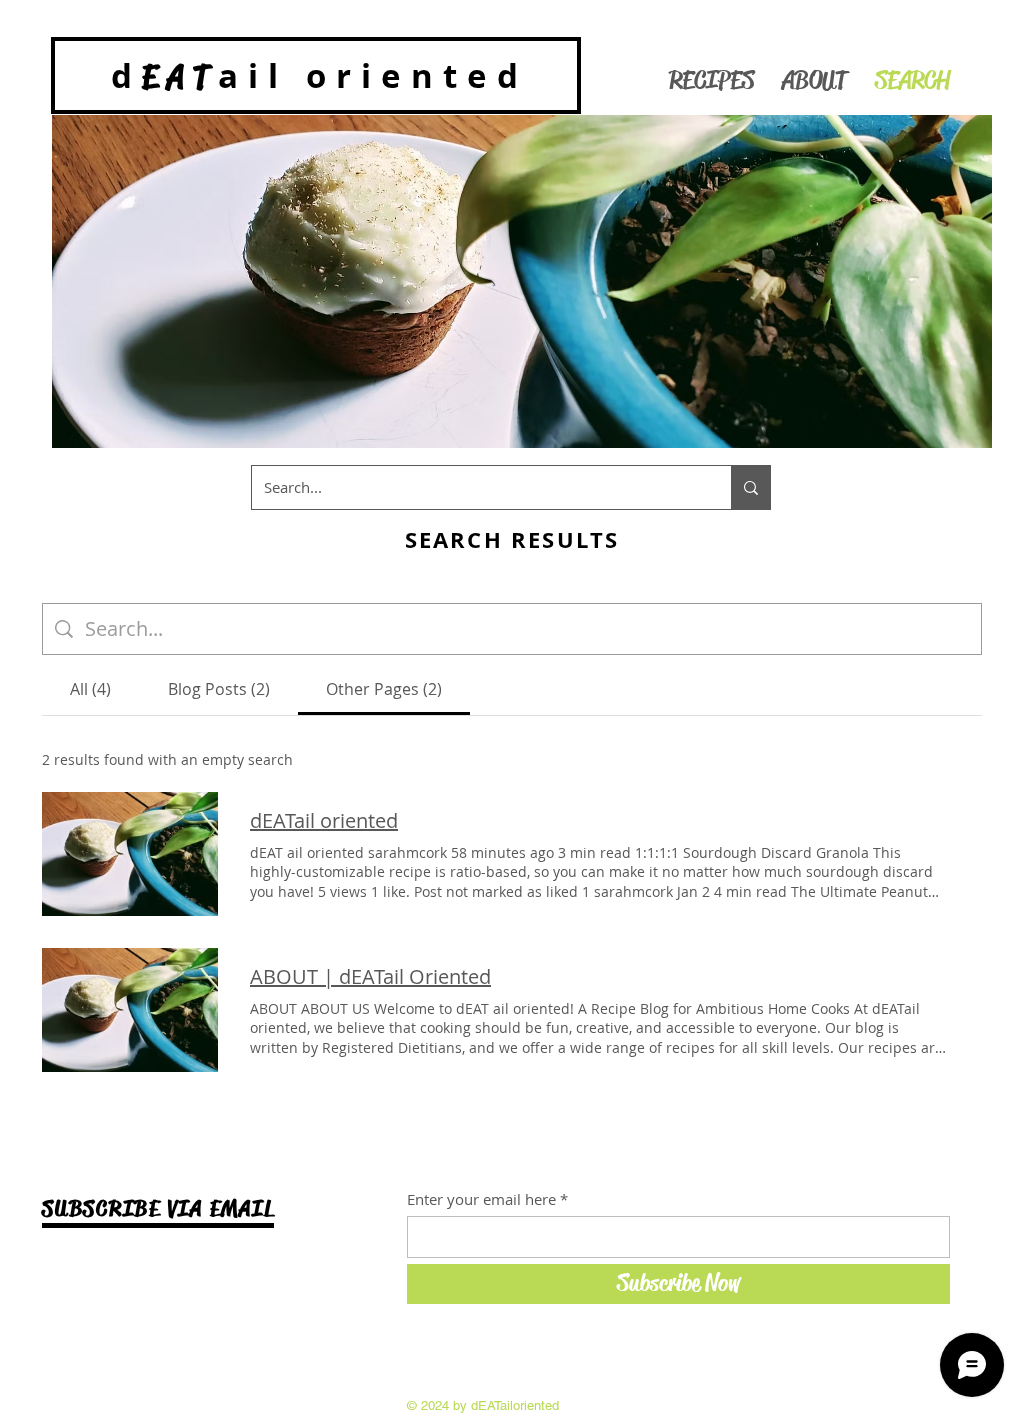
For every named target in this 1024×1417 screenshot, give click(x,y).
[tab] (90, 689)
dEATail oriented (324, 820)
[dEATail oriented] (130, 854)
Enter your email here (481, 1199)
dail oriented (319, 75)
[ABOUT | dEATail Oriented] (130, 1010)
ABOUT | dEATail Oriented (370, 976)
